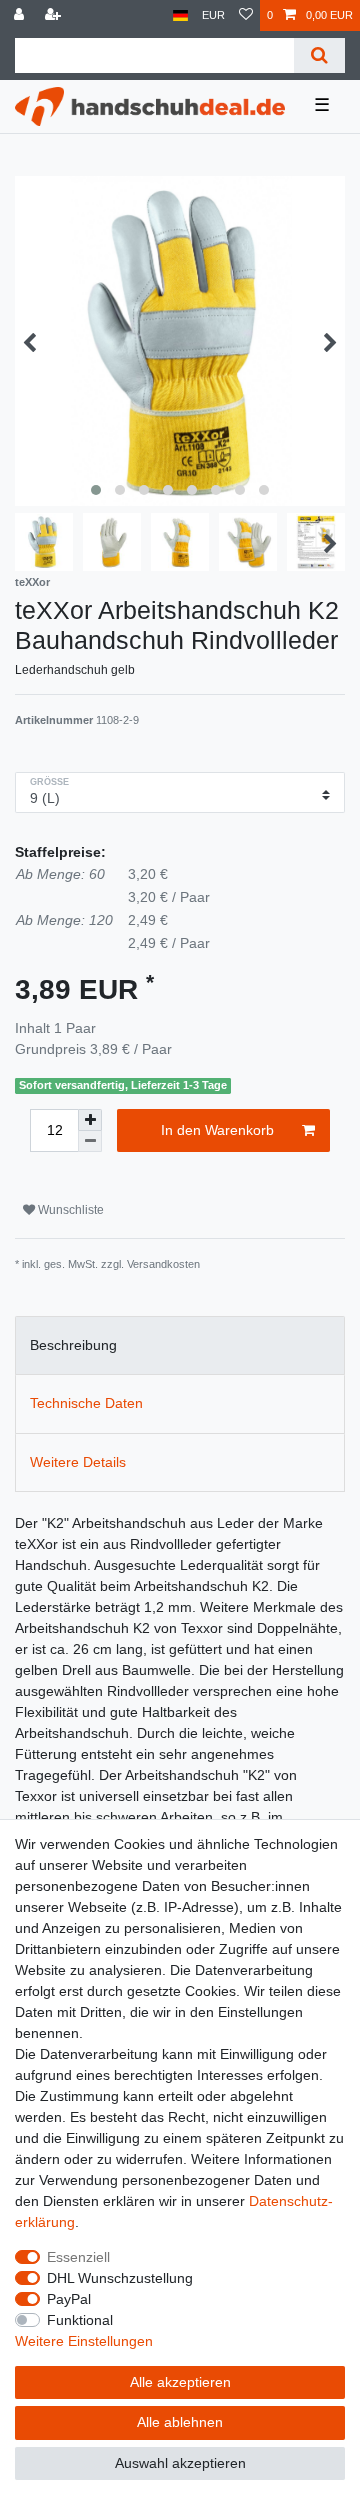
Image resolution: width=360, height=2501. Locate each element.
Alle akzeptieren (180, 2382)
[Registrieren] (55, 15)
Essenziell (78, 2257)
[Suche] (319, 55)
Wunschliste (69, 1210)
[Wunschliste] (246, 15)
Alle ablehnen (180, 2422)
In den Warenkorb (217, 1130)
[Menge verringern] (90, 1141)
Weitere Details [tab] (78, 1462)
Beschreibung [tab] (73, 1345)
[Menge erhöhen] (90, 1120)
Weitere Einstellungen (84, 2341)
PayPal (69, 2299)
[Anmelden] (21, 15)
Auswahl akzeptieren (180, 2463)
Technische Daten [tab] (86, 1403)
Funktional (80, 2320)
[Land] (180, 15)
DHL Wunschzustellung (120, 2278)
